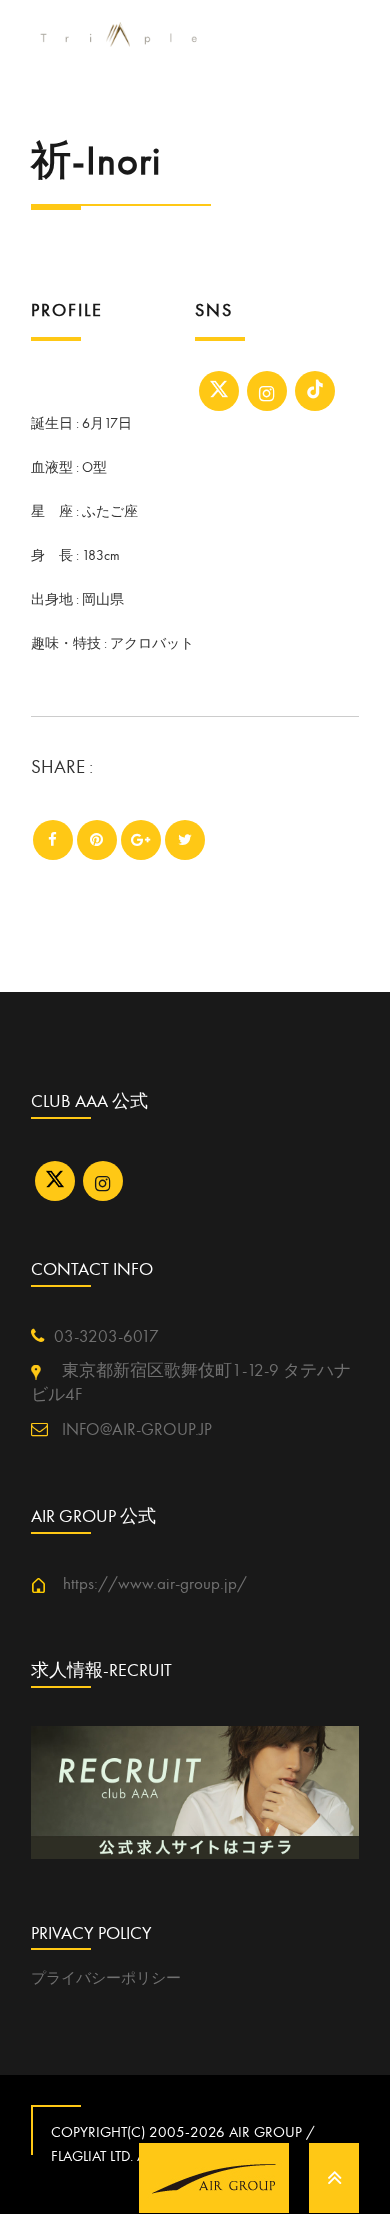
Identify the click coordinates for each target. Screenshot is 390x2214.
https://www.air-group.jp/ (146, 1584)
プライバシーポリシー (106, 1978)
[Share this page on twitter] (185, 840)
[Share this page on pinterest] (97, 840)
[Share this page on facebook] (53, 840)
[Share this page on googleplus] (141, 840)
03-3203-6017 (106, 1337)
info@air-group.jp (135, 1430)
